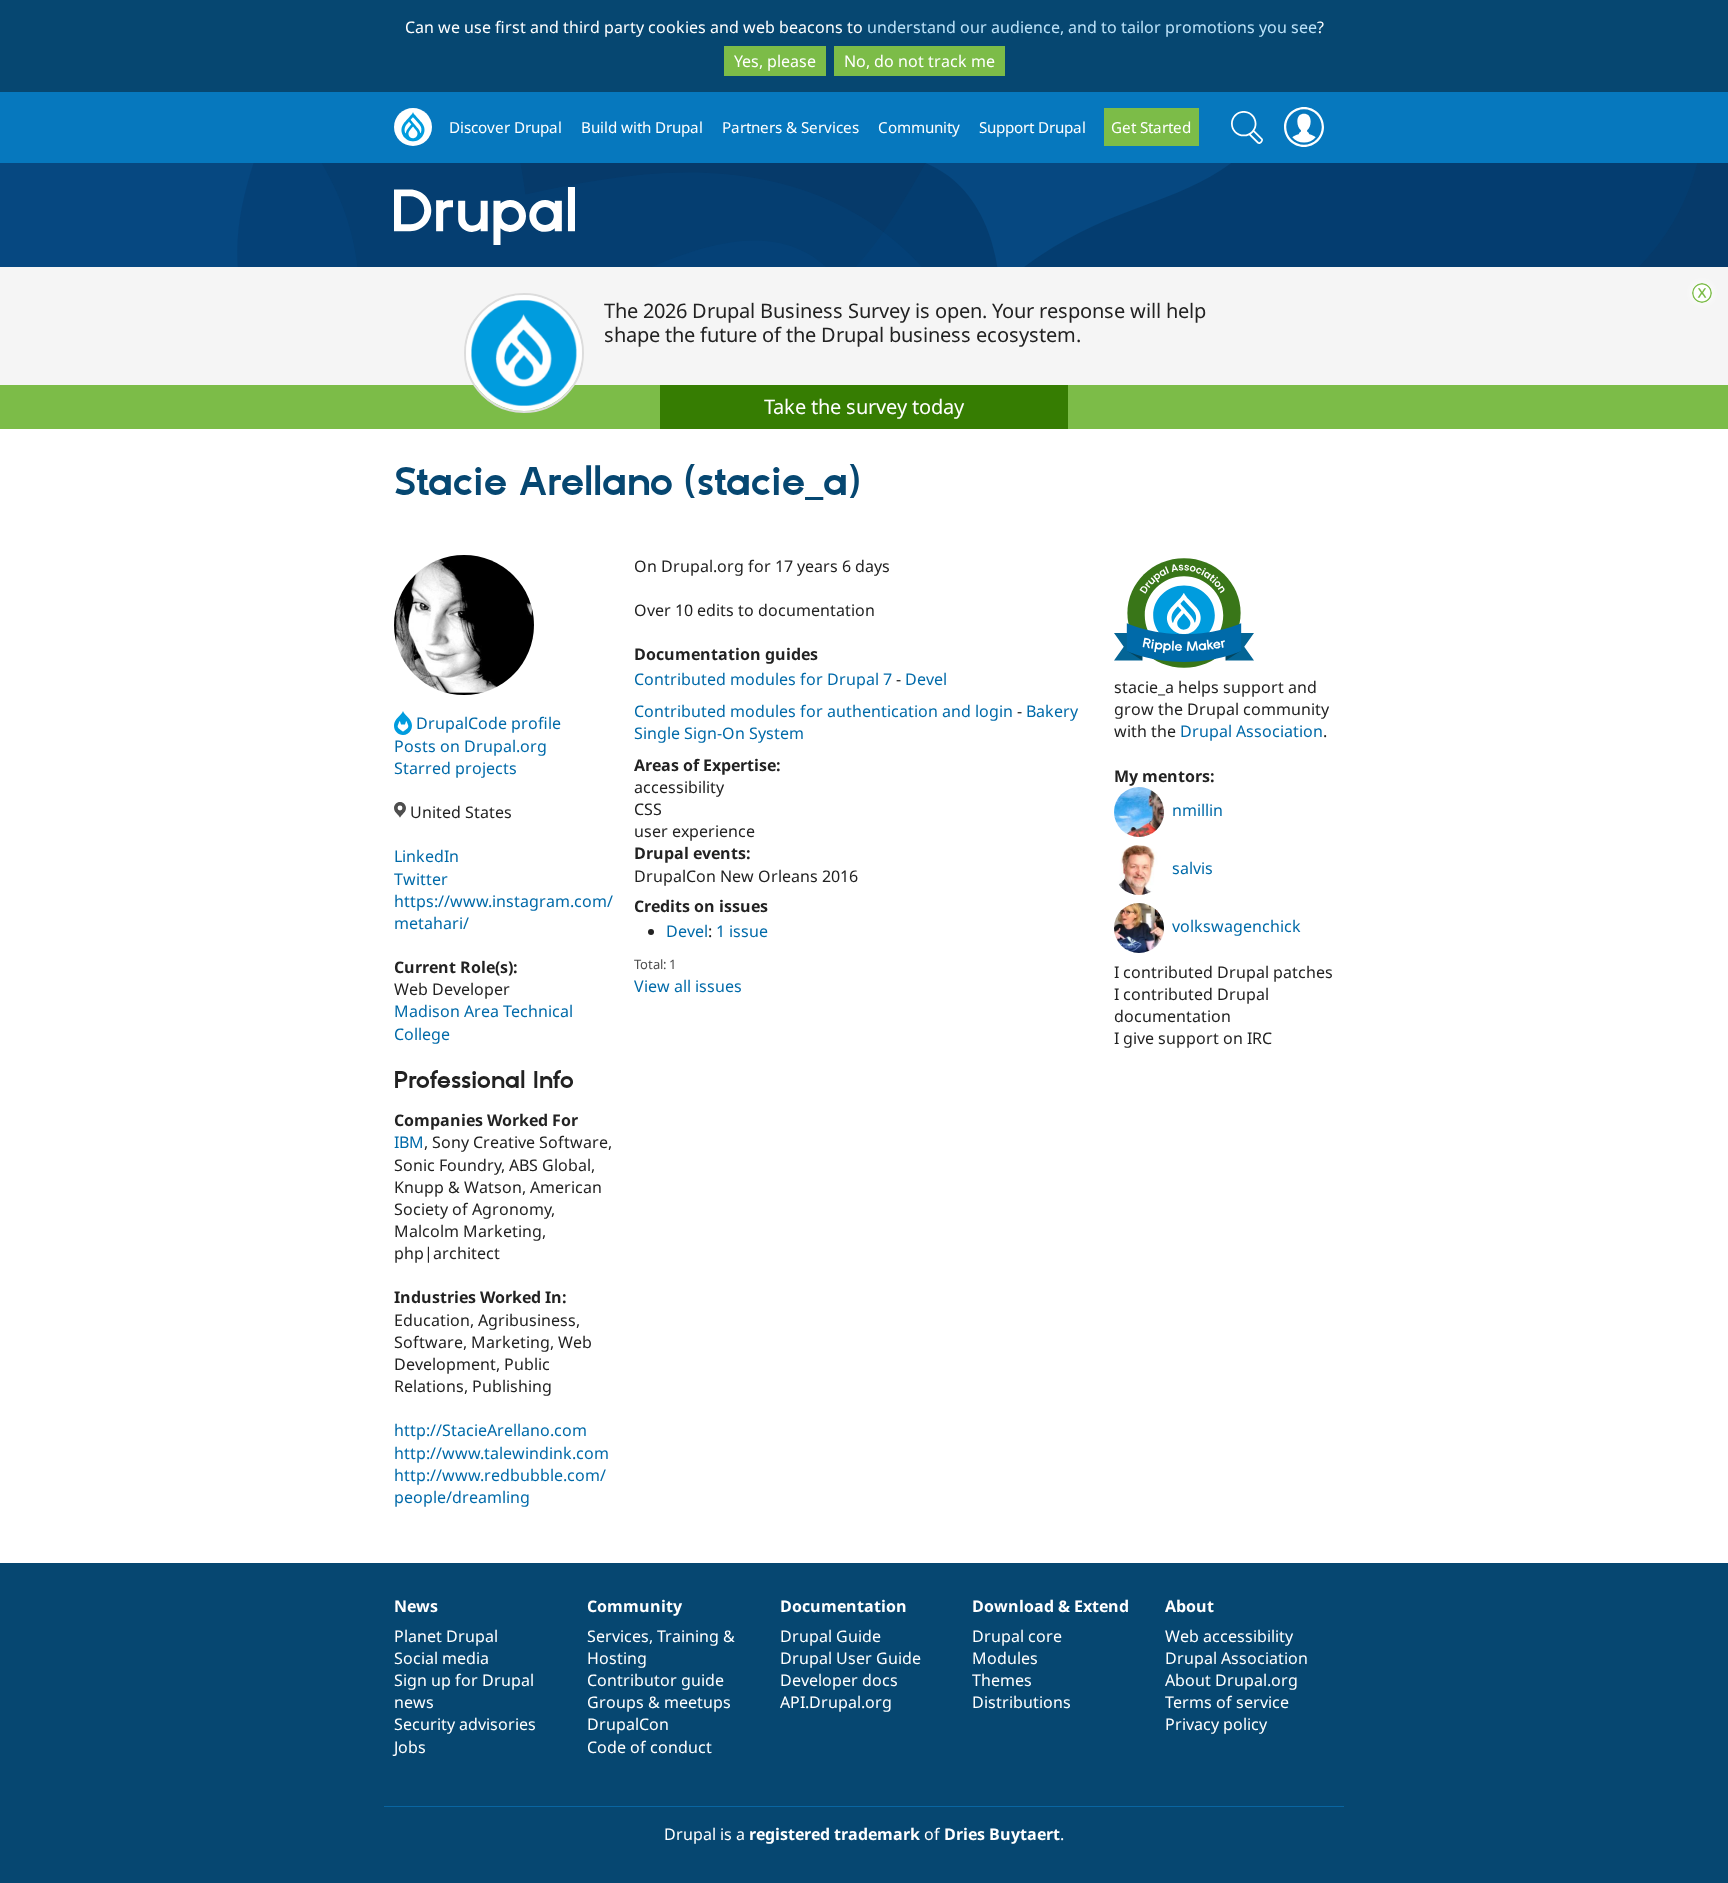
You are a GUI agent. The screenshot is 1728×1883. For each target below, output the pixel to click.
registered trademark (834, 1834)
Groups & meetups (659, 1702)
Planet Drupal (446, 1636)
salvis (1192, 868)
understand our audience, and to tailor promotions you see (1092, 27)
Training (688, 1636)
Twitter (421, 879)
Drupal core (1017, 1636)
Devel (926, 679)
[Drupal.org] (663, 215)
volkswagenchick (1236, 926)
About (1189, 1606)
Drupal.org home (413, 127)
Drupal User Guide (850, 1658)
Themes (1002, 1680)
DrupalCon (628, 1724)
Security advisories (465, 1724)
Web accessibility (1229, 1636)
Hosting (617, 1658)
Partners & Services (790, 127)
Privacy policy (1216, 1724)
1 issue (742, 931)
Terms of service (1227, 1702)
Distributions (1021, 1702)
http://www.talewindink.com (501, 1453)
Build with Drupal (642, 127)
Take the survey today (864, 406)
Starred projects (455, 768)
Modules (1005, 1658)
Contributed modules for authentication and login (823, 711)
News (416, 1606)
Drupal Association (1251, 731)
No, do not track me (919, 61)
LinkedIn (426, 856)
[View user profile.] (464, 625)
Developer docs (839, 1680)
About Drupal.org (1231, 1680)
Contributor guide (655, 1680)
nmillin (1197, 810)
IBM (409, 1142)
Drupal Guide (830, 1636)
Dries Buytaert (1002, 1834)
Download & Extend (1050, 1606)
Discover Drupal (505, 127)
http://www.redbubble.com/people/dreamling (500, 1486)
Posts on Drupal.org (470, 746)
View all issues (688, 986)
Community (919, 127)
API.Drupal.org (836, 1702)
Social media (441, 1658)
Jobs (410, 1747)
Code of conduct (649, 1747)
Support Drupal (1032, 127)
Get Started (1151, 127)
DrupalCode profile (488, 723)
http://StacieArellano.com (490, 1430)
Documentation (843, 1606)
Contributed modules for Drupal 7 (763, 679)
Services (618, 1636)
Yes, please (775, 61)
